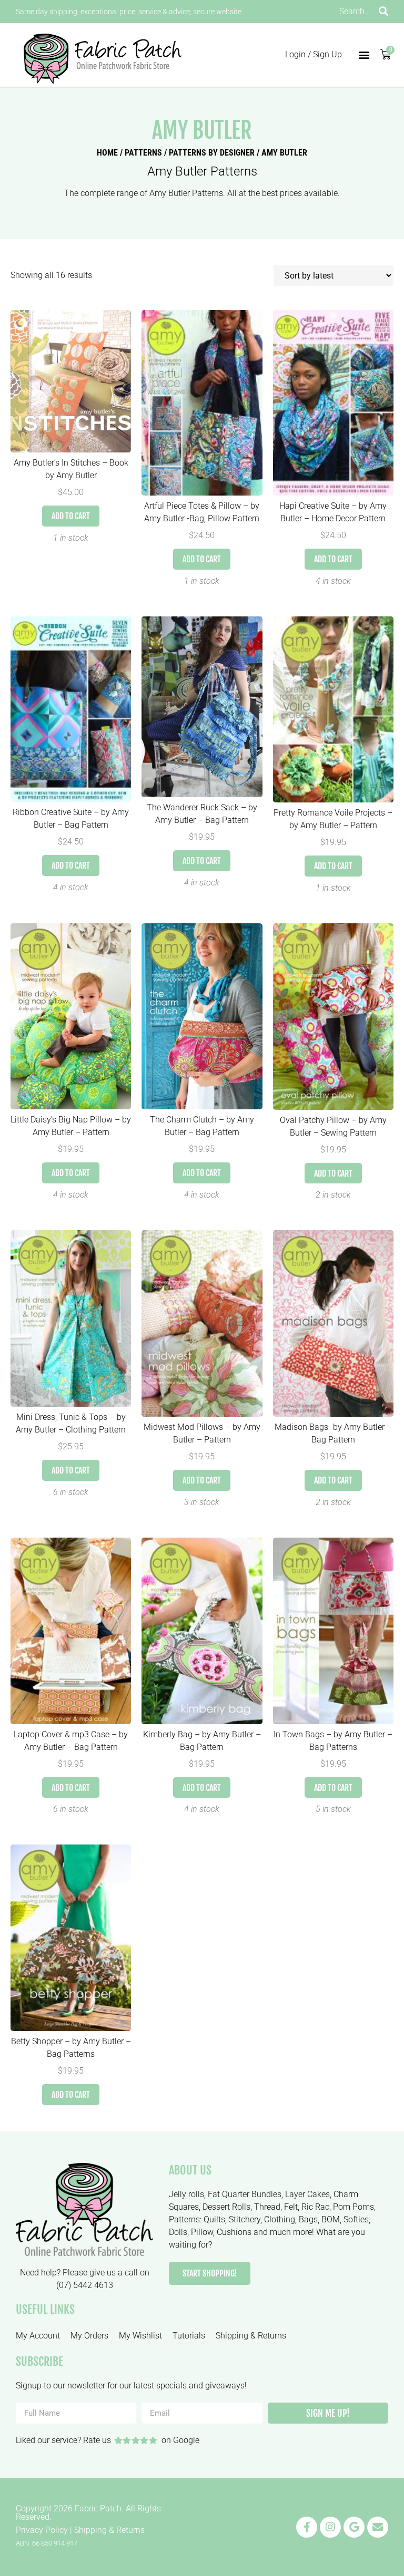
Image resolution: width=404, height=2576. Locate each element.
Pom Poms (353, 2207)
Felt (291, 2207)
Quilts (214, 2219)
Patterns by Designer (212, 153)
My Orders (89, 2336)
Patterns (143, 153)
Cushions (234, 2232)
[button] (364, 55)
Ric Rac (315, 2207)
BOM (331, 2219)
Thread (267, 2207)
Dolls (178, 2232)
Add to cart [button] (71, 516)
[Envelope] (378, 2527)
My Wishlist (140, 2336)
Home (107, 153)
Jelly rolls (186, 2194)
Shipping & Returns (251, 2336)
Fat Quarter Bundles (245, 2194)
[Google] (354, 2527)
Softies (356, 2219)
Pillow (202, 2232)
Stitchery (245, 2219)
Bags (308, 2219)
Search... (355, 11)
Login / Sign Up (314, 54)
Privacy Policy (42, 2530)
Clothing (280, 2219)
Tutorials (189, 2336)
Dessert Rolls (226, 2207)
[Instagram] (330, 2527)
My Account (38, 2336)
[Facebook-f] (307, 2527)
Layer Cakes (307, 2194)
